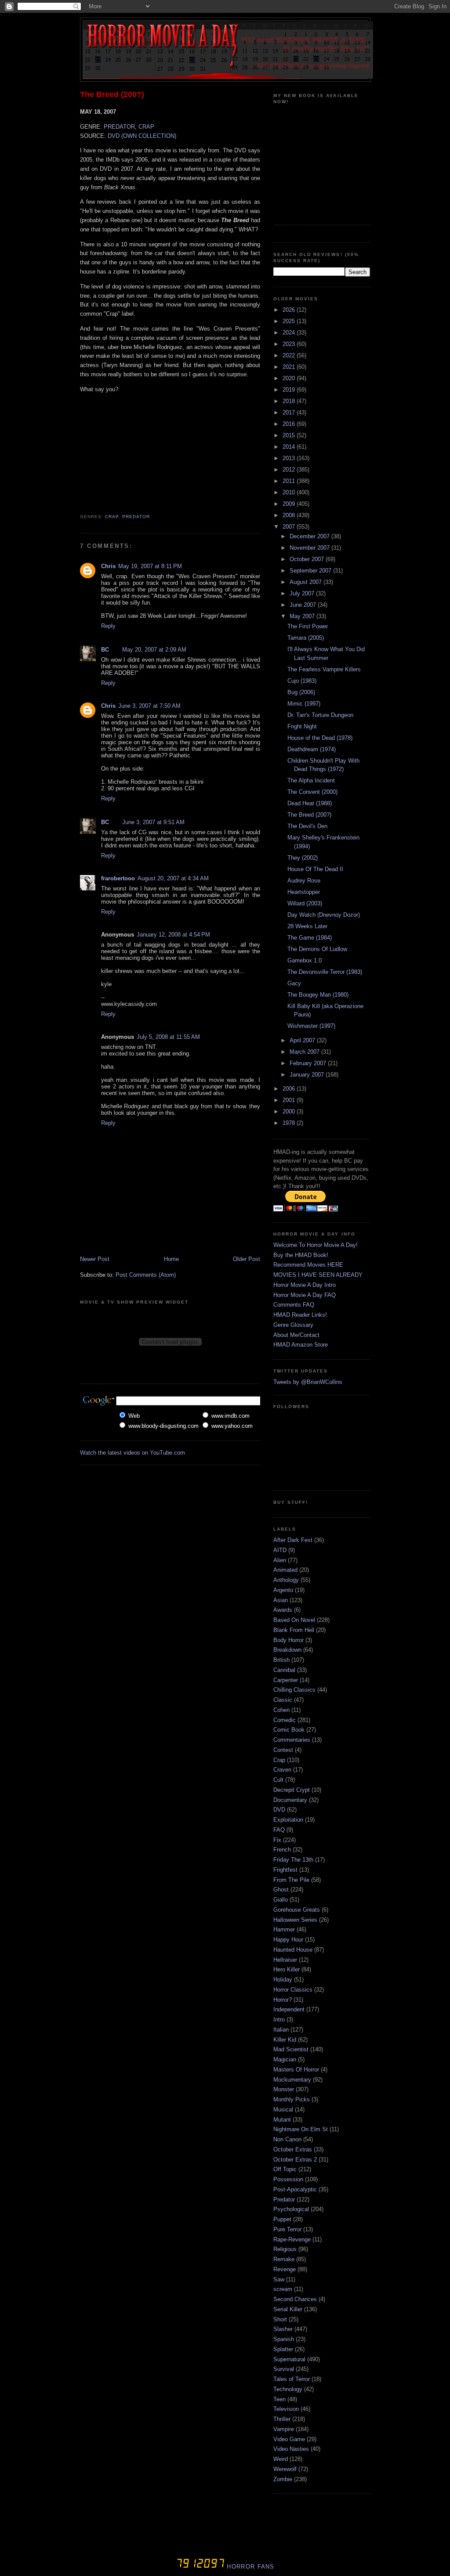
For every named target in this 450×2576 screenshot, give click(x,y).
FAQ (279, 1830)
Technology (288, 2389)
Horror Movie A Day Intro (305, 1285)
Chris (108, 566)
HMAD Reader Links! (300, 1315)
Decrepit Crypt (292, 1790)
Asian (281, 1600)
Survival (284, 2369)
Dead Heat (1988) (310, 803)
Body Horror (289, 1640)
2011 (290, 481)
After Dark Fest (293, 1540)
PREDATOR (119, 127)
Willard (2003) (305, 903)
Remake (284, 2259)
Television (286, 2409)
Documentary (290, 1800)
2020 (290, 378)
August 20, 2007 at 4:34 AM (173, 878)
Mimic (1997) (304, 704)
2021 (290, 367)
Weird (281, 2459)
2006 (290, 1089)
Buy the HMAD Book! (301, 1255)
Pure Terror (287, 2229)
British (281, 1660)
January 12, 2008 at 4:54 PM (173, 935)
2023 (290, 344)
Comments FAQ (294, 1305)
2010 (290, 492)
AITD (280, 1550)
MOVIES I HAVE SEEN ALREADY (318, 1275)
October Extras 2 (295, 2160)
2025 (290, 321)
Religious (285, 2249)
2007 (290, 527)
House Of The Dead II (315, 869)
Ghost (281, 1890)
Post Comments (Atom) (146, 1275)
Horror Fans (250, 2567)
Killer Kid (285, 2040)
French (282, 1850)
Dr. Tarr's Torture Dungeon (320, 715)
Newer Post (95, 1259)
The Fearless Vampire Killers (324, 669)
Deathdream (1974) (312, 749)
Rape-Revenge (292, 2239)
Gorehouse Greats (297, 1910)
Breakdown (287, 1650)
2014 (290, 447)
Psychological (291, 2209)
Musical (283, 2109)
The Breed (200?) (112, 94)
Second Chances (295, 2299)
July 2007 (303, 593)
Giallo (281, 1900)
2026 (290, 310)
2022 (290, 355)
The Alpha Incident (311, 780)
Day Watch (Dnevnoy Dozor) (324, 915)
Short (280, 2319)
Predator (136, 517)
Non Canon (287, 2139)
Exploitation (288, 1820)
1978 (290, 1123)
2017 (290, 413)
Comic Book (289, 1730)
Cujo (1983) (302, 681)
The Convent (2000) (312, 792)
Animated (285, 1570)
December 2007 (310, 536)
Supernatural (289, 2359)
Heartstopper (304, 892)
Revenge (285, 2269)
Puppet (282, 2219)
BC (105, 650)
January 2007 (308, 1075)
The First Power (308, 626)
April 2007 (303, 1040)
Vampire (284, 2429)
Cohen (281, 1710)
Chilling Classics (294, 1690)
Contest (283, 1750)
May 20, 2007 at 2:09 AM (154, 650)
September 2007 (311, 571)
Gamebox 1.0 (305, 960)
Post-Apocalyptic (295, 2189)
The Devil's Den (307, 826)
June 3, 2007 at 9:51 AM (153, 822)
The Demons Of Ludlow (317, 949)
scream (283, 2289)
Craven (282, 1770)
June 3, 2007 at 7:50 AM (149, 706)
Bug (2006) (301, 692)
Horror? (283, 2000)
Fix (277, 1840)
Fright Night (302, 726)
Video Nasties (291, 2449)
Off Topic (285, 2169)
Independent (289, 2009)
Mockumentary (292, 2080)
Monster (284, 2089)
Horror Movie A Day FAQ (305, 1295)
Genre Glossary (293, 1325)
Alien (280, 1560)
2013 (290, 458)
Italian (281, 2030)
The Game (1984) (310, 938)
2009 (290, 504)
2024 (290, 333)
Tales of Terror (292, 2379)
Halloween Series (295, 1920)
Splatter (283, 2349)
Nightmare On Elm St (301, 2129)
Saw (279, 2279)
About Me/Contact (296, 1335)
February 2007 (309, 1063)
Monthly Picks (292, 2099)
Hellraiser (285, 1960)
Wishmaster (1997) (311, 1026)
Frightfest (285, 1870)
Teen (279, 2399)
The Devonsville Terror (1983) (325, 972)
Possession (288, 2179)
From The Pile (291, 1880)
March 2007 (305, 1052)
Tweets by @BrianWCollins (308, 1382)
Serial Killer (288, 2309)
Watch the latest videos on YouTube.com (132, 1453)
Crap (112, 517)
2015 (290, 435)
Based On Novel (294, 1620)
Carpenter (286, 1680)
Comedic (285, 1720)
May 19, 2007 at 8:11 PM (150, 566)
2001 (290, 1100)
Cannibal (284, 1670)
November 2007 (310, 548)
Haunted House (293, 1950)
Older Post (247, 1259)
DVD (279, 1810)
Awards (283, 1610)
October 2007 (308, 559)
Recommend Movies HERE (308, 1265)
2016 (290, 424)
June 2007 (304, 605)
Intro (279, 2019)
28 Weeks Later (307, 926)
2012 (290, 470)
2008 (290, 515)
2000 (290, 1111)
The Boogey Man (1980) (318, 995)
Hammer (284, 1929)
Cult (278, 1780)
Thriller (282, 2419)
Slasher (283, 2329)
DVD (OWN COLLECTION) (142, 136)
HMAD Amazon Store (301, 1345)
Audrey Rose (304, 881)
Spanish (284, 2339)
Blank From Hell (294, 1630)
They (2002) (303, 858)
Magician (285, 2059)
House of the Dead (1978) (320, 738)
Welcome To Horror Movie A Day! (316, 1245)
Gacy (294, 983)
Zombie (283, 2479)
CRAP (146, 127)
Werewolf (285, 2469)
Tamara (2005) (306, 638)
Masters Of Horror (296, 2070)
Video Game (289, 2439)
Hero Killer (287, 1969)
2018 (290, 401)
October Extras (293, 2149)
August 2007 (307, 582)
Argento (283, 1590)
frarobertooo (118, 878)
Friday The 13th (293, 1860)
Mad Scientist (291, 2049)
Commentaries (292, 1740)
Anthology (286, 1580)
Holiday (283, 1980)
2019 (290, 390)
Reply (108, 626)
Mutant (282, 2120)
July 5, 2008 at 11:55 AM (168, 1037)
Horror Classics (293, 1990)
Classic (283, 1700)
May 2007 (303, 616)
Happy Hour (288, 1940)
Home (171, 1259)
